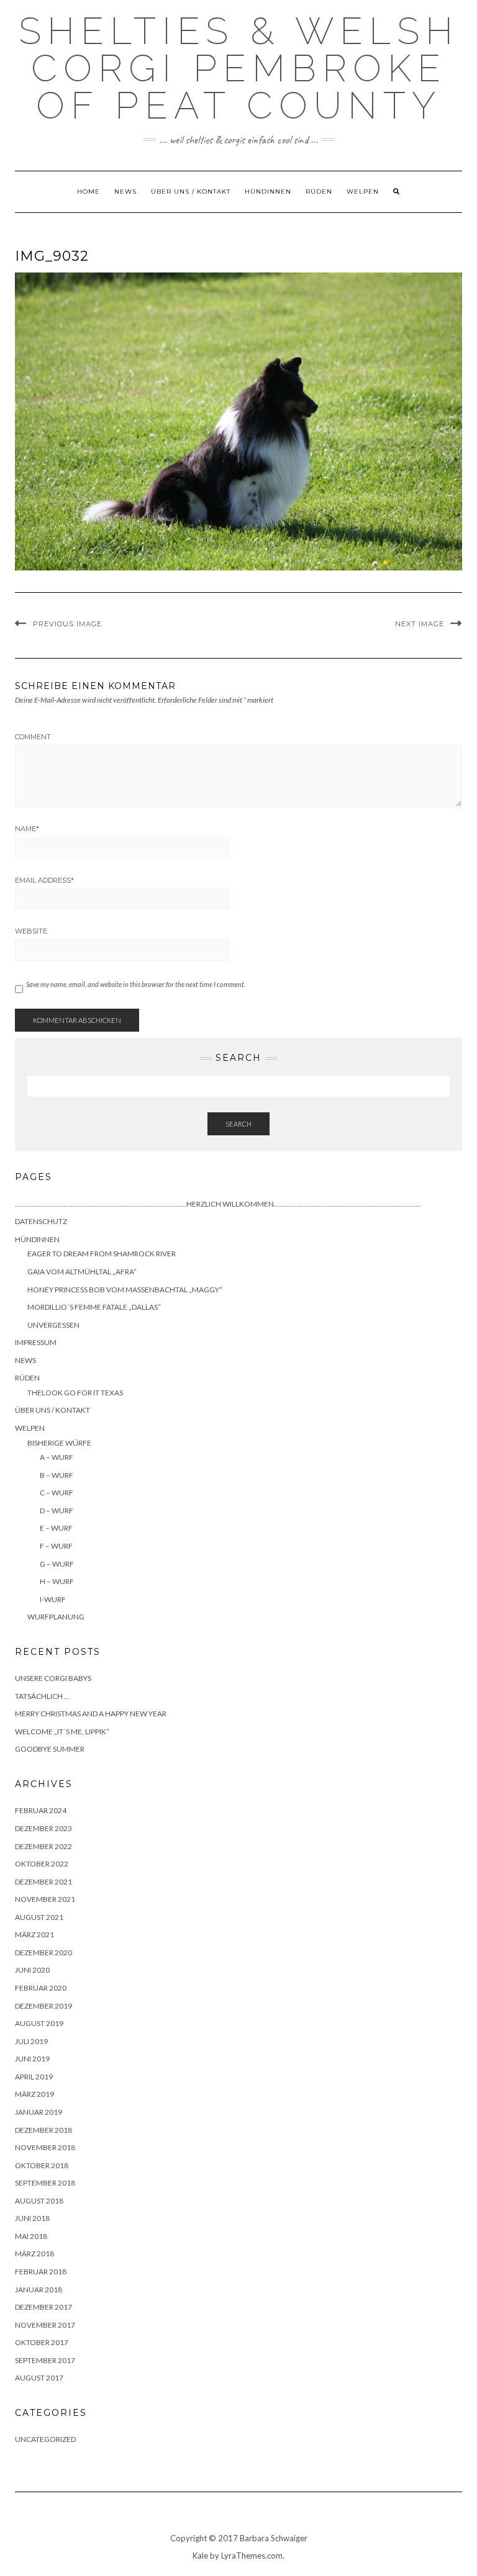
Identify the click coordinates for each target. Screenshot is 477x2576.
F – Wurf (56, 1546)
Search (238, 1124)
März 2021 (34, 1934)
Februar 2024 (41, 1810)
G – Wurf (57, 1564)
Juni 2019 (32, 2059)
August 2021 (39, 1917)
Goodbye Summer (50, 1749)
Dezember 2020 (43, 1952)
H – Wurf (57, 1581)
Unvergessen (53, 1325)
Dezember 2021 (43, 1882)
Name (27, 829)
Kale (200, 2556)
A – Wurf (57, 1457)
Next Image (420, 624)
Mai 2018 (31, 2236)
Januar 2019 (39, 2112)
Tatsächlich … (42, 1696)
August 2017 (39, 2378)
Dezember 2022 (43, 1846)
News (125, 191)
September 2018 (45, 2183)
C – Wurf (57, 1493)
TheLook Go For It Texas (75, 1393)
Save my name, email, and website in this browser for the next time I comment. (136, 984)
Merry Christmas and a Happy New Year (91, 1714)
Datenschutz (41, 1221)
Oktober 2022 (42, 1864)
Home (89, 191)
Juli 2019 (31, 2041)
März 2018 (34, 2254)
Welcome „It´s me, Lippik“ (62, 1732)
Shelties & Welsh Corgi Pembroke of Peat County (239, 68)
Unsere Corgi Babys (53, 1678)
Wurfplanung (56, 1617)
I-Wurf (53, 1599)
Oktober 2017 (42, 2342)
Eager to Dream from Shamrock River (102, 1254)
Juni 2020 (32, 1970)
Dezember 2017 (43, 2307)
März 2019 (34, 2094)
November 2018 (45, 2147)
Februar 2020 (41, 1988)
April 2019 (34, 2077)
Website (31, 931)
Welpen (363, 191)
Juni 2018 (32, 2218)
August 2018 (39, 2201)
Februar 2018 (41, 2272)
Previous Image (67, 624)
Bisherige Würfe (59, 1443)
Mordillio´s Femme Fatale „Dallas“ (94, 1307)
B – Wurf (57, 1475)
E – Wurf (56, 1528)
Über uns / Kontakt (191, 191)
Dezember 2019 (43, 2006)
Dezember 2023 (43, 1828)
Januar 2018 (39, 2290)
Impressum (36, 1342)
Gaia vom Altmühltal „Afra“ (82, 1272)
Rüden (319, 191)
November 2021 (45, 1899)
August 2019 (39, 2023)
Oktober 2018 (42, 2165)
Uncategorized (45, 2439)
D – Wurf (57, 1511)
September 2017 (45, 2360)
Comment (33, 737)
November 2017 (45, 2325)
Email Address (44, 880)
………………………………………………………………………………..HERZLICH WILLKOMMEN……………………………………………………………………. (218, 1204)
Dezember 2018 (43, 2130)
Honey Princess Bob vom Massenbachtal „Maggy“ (125, 1290)
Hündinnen (268, 191)
